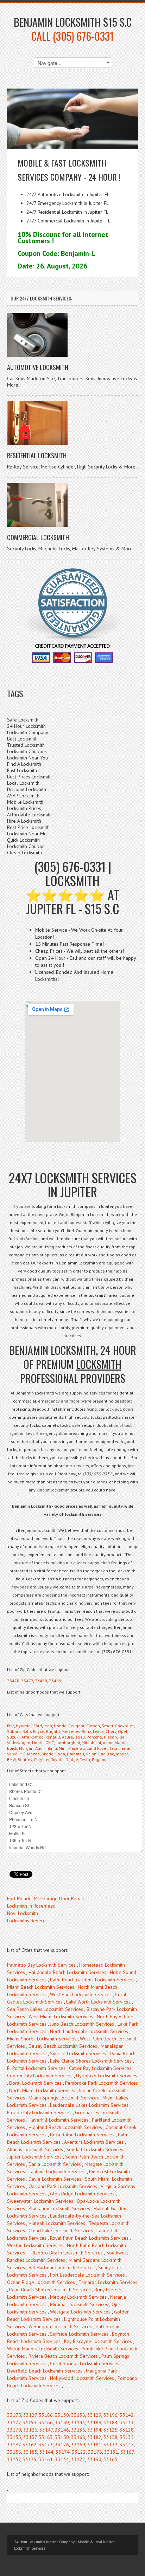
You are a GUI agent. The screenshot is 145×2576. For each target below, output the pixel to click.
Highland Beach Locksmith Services (65, 2127)
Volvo (12, 1754)
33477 (27, 1681)
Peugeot (76, 1726)
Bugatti (53, 1731)
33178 (95, 2452)
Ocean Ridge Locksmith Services (41, 2282)
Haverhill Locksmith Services (58, 2120)
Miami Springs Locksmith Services (64, 2098)
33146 (62, 2430)
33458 (41, 1681)
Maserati (77, 1748)
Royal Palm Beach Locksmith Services (89, 2238)
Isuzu (80, 1737)
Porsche (94, 1737)
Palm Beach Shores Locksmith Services (50, 2290)
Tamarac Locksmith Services (108, 2282)
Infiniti (51, 1748)
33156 (14, 2452)
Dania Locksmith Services (55, 2164)
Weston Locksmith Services (35, 2245)
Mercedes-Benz (76, 1731)
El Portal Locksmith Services (36, 2068)
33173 (46, 2445)
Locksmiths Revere (26, 1921)
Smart (108, 1726)
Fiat (11, 1726)
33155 (14, 2437)
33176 (62, 2445)
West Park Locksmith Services (81, 1994)
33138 (78, 2415)
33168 (78, 2437)
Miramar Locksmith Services (79, 2304)
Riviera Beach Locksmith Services (63, 2356)
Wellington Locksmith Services (60, 2326)
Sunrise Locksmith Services (78, 2053)
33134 (62, 2459)
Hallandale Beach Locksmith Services (67, 1972)
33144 (46, 2452)
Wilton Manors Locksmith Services (43, 2349)
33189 (94, 2422)
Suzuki (13, 1737)
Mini (63, 1748)
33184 (111, 2422)
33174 (63, 2452)
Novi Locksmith (23, 1913)
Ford (38, 1726)
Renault (53, 1737)
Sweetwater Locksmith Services (40, 2201)
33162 (30, 2445)
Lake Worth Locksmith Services (98, 2002)
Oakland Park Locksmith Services (63, 2186)
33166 (46, 2422)
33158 (111, 2437)
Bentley (25, 1759)
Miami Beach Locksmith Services (41, 1987)
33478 (13, 1681)
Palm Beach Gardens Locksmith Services (92, 1980)
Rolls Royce (33, 1731)
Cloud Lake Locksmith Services (61, 2231)
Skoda (48, 1754)
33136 (78, 2430)
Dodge (72, 1759)
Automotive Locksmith (38, 367)
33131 (111, 2452)
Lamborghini (68, 1743)
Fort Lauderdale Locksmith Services (87, 2275)
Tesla (85, 1759)
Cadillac (106, 1754)
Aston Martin (115, 1743)
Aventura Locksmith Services (94, 2142)
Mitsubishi (91, 1743)
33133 (127, 2422)
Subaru (14, 1731)
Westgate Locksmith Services (80, 2312)
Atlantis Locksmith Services (35, 2149)
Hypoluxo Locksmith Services (107, 2076)
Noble (38, 1743)
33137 (30, 2437)
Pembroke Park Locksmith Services (102, 2083)
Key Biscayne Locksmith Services (98, 2341)
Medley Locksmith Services (78, 2297)
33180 (62, 2422)
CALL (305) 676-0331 (72, 36)
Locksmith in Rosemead (31, 1906)
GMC (50, 1743)
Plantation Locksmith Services (59, 2208)
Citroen (93, 1726)
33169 (78, 2445)
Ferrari (125, 1748)
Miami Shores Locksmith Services (42, 2039)
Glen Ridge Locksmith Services (82, 2194)
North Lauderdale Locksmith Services (89, 2031)
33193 (30, 2422)
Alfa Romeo (33, 1737)
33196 (111, 2415)
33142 (127, 2415)
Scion (91, 1754)
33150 (62, 2437)
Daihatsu (75, 1754)
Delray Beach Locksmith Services (63, 2046)
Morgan (26, 1748)
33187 (14, 2445)
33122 (79, 2452)
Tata (113, 1748)
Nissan (110, 1737)
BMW (11, 1759)
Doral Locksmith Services (35, 2083)
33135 (127, 2437)
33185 (30, 2452)
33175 (14, 2415)
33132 (111, 2445)
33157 (14, 2459)
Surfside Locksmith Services (79, 2334)
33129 (94, 2415)
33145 (127, 2445)
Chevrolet (124, 1726)
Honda (60, 1726)
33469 (55, 1681)
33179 (30, 2459)
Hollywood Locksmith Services (82, 2378)
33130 (62, 2415)
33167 (127, 2452)
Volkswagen (19, 1743)
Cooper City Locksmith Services (40, 2076)
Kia (122, 1737)
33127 (30, 2415)
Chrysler (42, 1759)
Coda (60, 1754)
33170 (14, 2430)
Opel (123, 1731)
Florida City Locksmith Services (39, 2112)
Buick (12, 1748)
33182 (94, 2437)
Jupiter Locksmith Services (34, 2157)
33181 (94, 2445)
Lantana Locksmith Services (57, 2172)
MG (22, 1754)
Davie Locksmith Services (55, 2179)
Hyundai (24, 1726)
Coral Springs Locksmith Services (85, 2363)
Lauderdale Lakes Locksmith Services (89, 2105)
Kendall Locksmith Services (95, 2149)
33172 (78, 2459)
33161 (46, 2459)
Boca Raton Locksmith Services (82, 2135)
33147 (46, 2430)
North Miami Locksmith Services (42, 2090)
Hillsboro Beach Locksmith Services (66, 2253)
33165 (111, 2459)
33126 (30, 2430)
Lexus (98, 1731)
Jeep (48, 1726)
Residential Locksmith (37, 455)
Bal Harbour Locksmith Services (62, 2267)
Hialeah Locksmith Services (57, 2223)
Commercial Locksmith (38, 537)
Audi (39, 1748)
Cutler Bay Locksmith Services (100, 2068)
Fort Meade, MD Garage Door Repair (46, 1898)
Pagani (99, 1759)
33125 (111, 2430)
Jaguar (122, 1754)
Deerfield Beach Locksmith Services (45, 2371)
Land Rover (97, 1748)
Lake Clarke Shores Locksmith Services (91, 2061)
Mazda (33, 1754)
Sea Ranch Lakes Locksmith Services (45, 2009)
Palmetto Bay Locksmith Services (41, 1965)
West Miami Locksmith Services (61, 2017)
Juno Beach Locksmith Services (82, 2024)
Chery (111, 1731)
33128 (127, 2430)
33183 (46, 2437)
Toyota (57, 1759)
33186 (46, 2415)
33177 (14, 2422)
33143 (78, 2422)
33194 (94, 2430)
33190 (94, 2459)
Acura (67, 1737)
